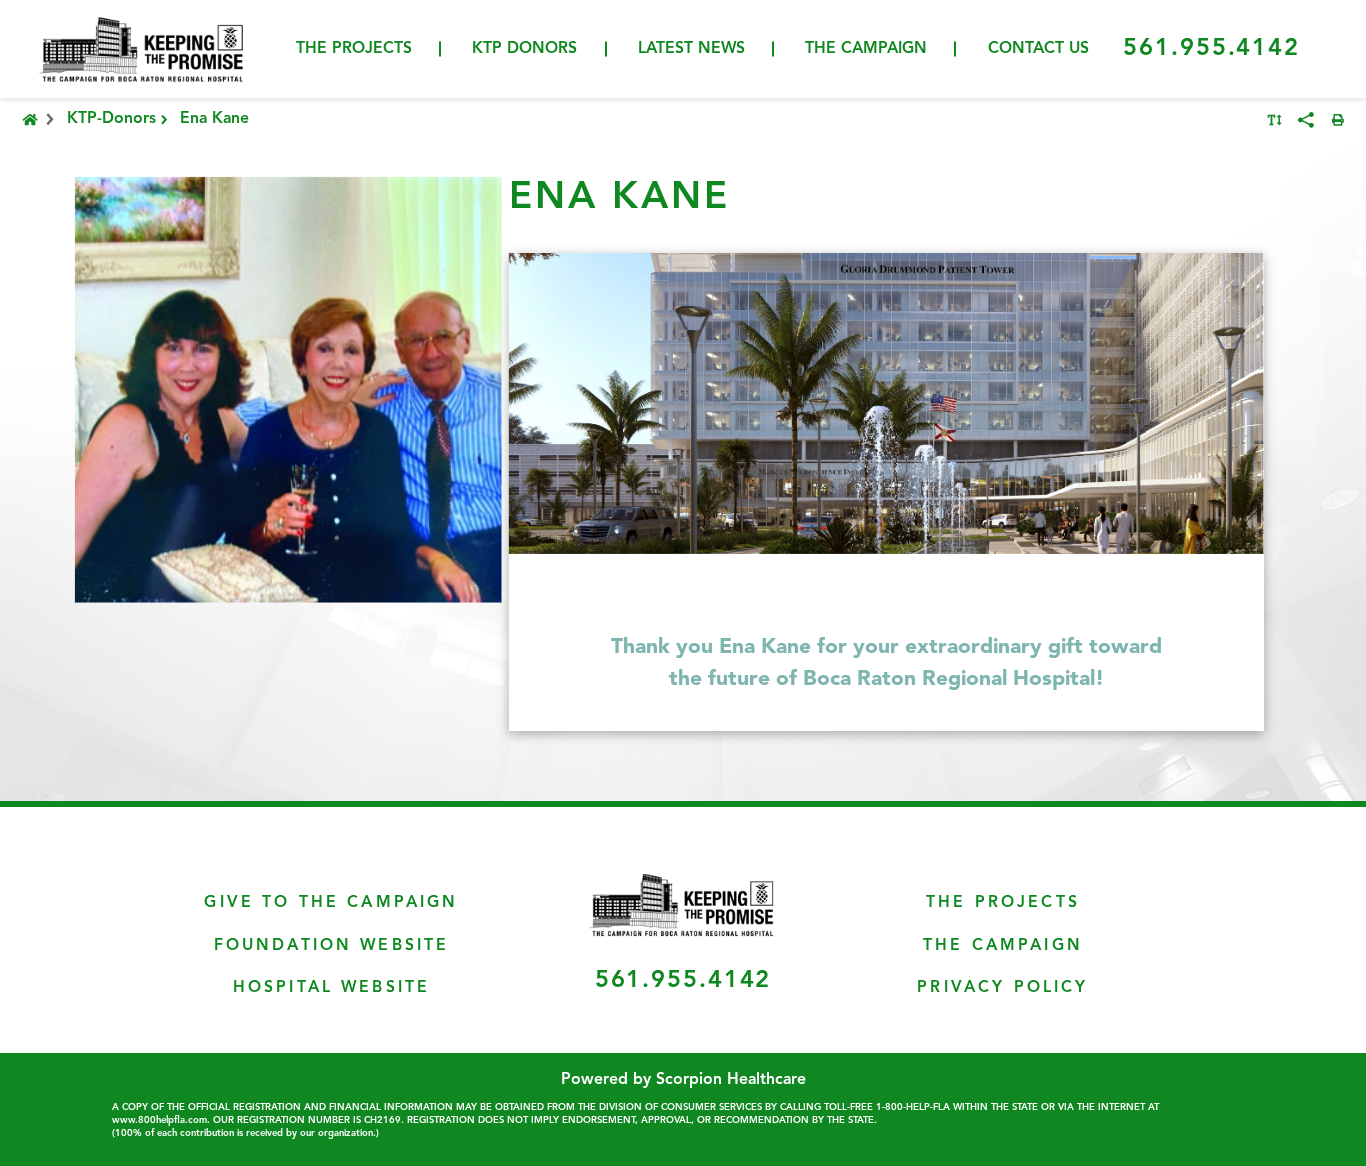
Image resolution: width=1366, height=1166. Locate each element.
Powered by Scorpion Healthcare (683, 1080)
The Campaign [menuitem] (866, 49)
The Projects (1003, 903)
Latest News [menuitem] (691, 49)
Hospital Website (332, 988)
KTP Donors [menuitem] (524, 49)
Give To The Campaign (331, 903)
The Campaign (1003, 946)
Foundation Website (332, 946)
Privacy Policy (1002, 988)
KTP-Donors (111, 119)
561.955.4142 (1211, 49)
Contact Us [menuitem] (1038, 49)
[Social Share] (1306, 120)
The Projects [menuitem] (354, 49)
